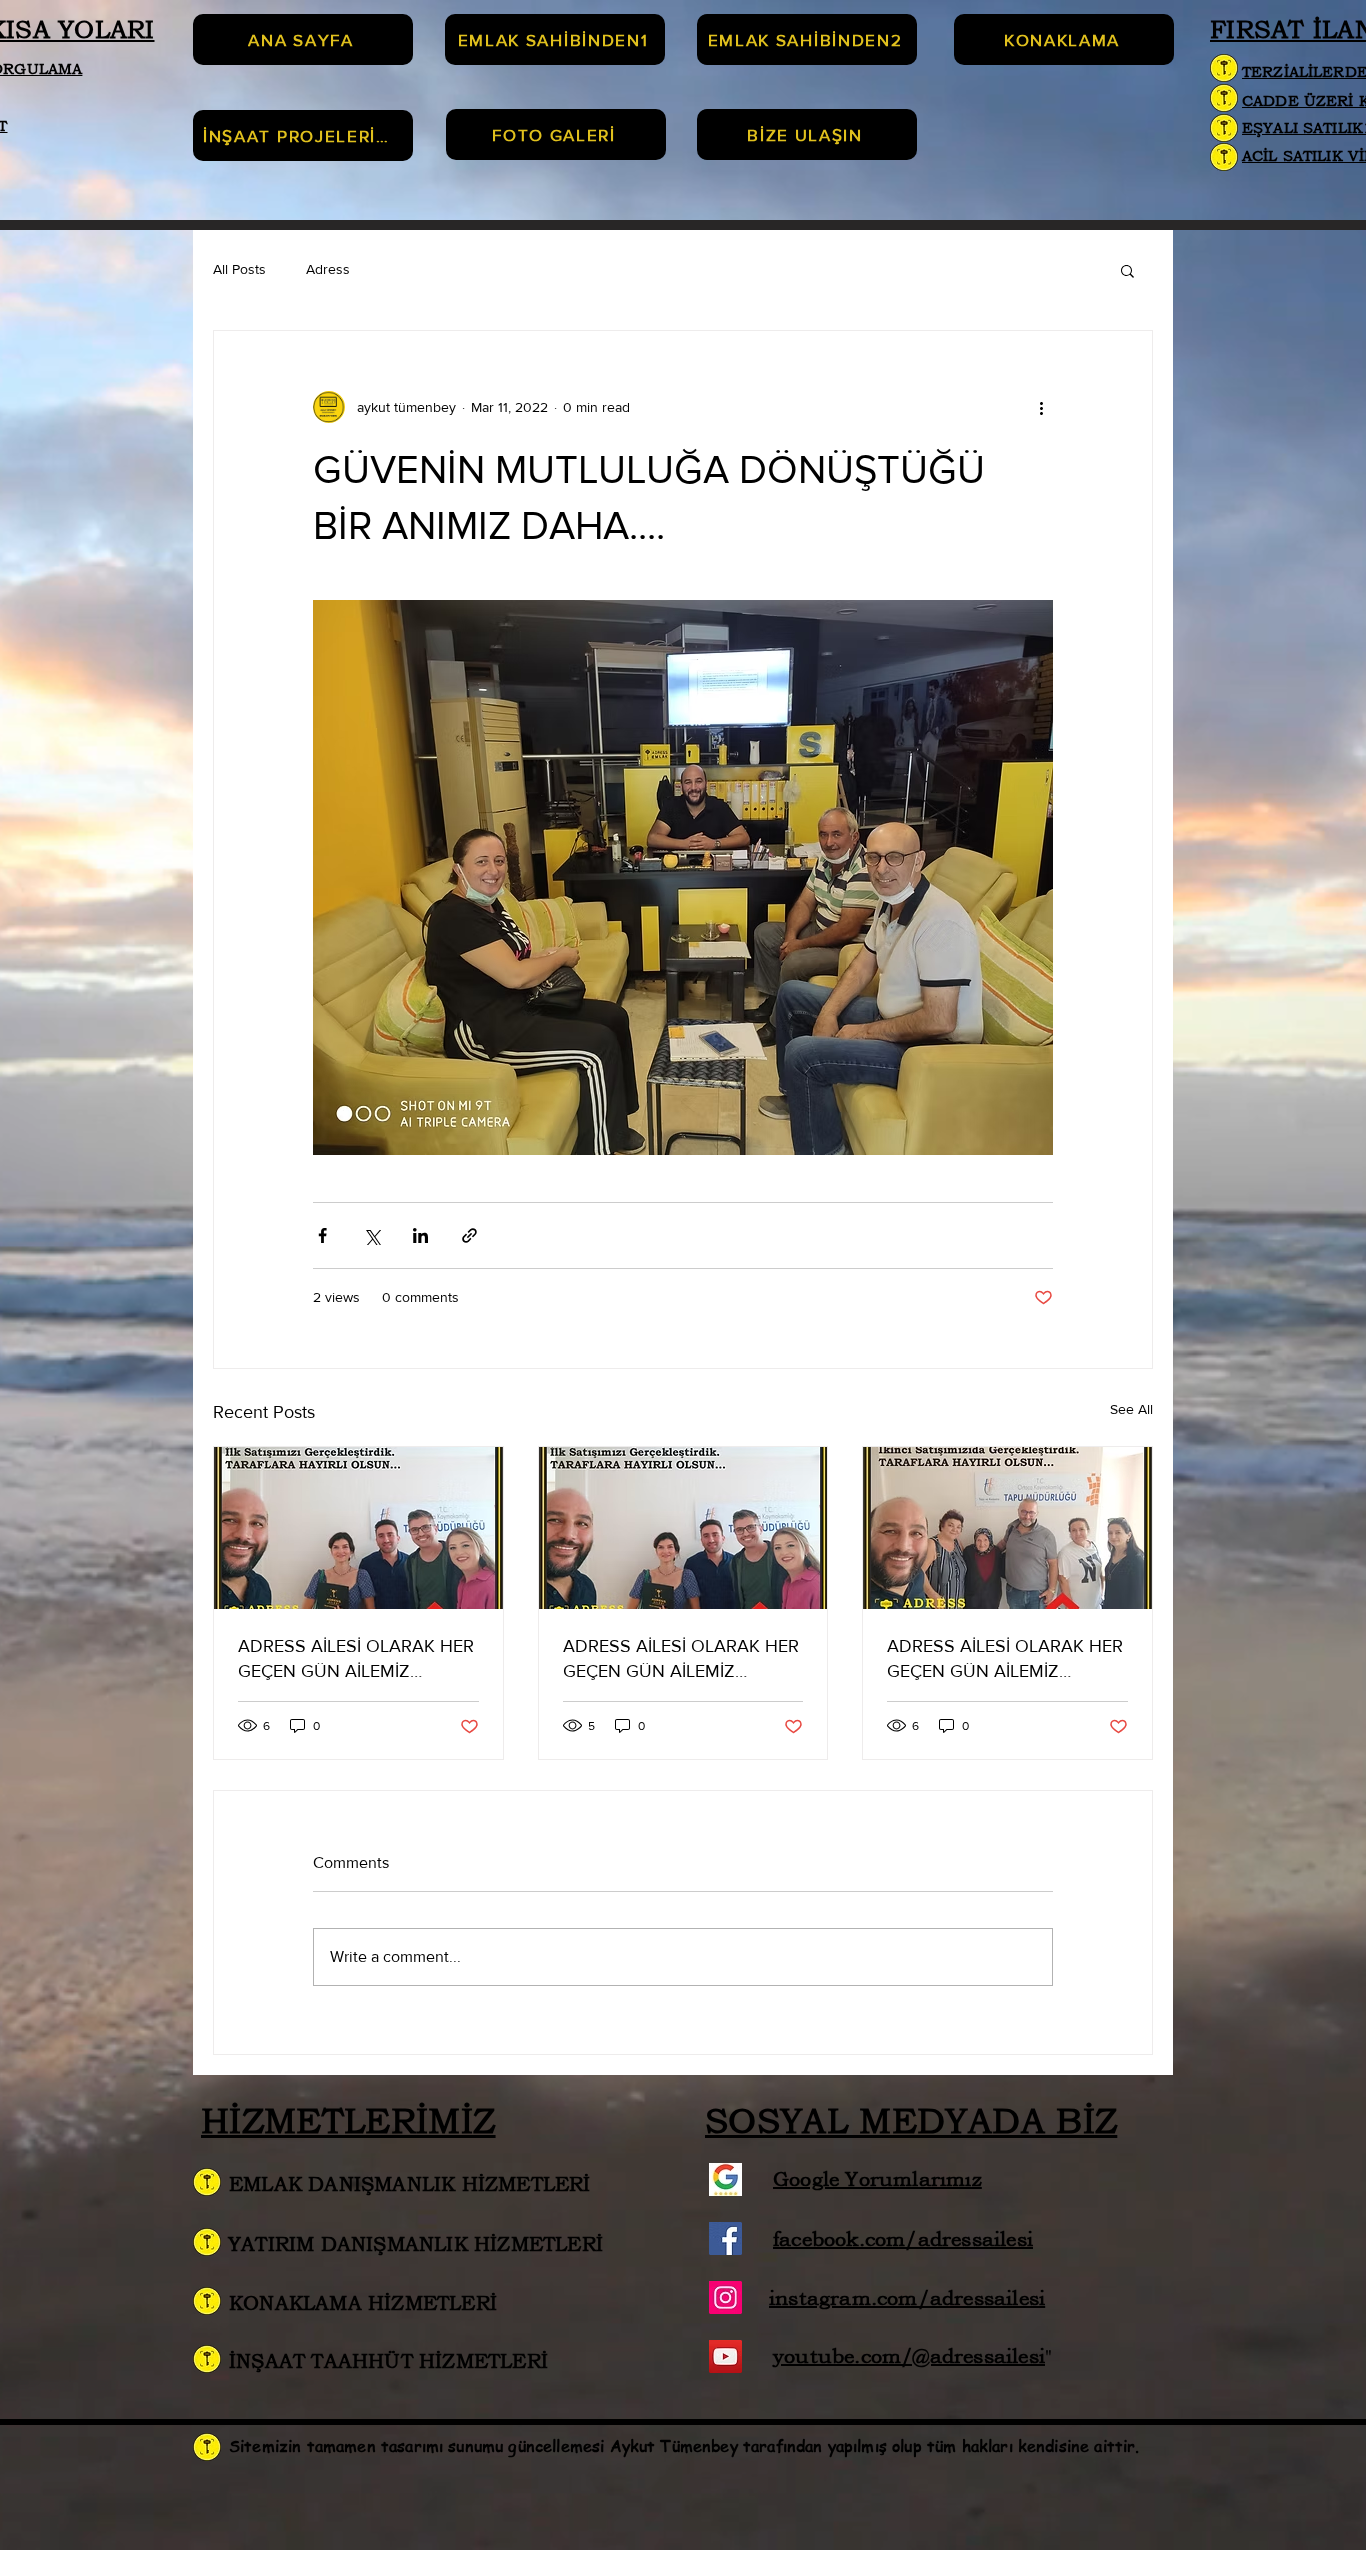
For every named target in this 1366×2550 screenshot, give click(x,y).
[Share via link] (469, 1235)
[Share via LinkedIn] (420, 1235)
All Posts (239, 269)
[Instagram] (725, 2297)
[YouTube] (725, 2356)
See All (1131, 1409)
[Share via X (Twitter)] (371, 1235)
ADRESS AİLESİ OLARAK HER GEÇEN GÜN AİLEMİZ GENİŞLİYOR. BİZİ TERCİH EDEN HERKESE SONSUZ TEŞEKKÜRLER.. (356, 1659)
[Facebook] (725, 2238)
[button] (1127, 270)
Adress (328, 269)
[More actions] (1041, 407)
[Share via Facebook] (322, 1235)
